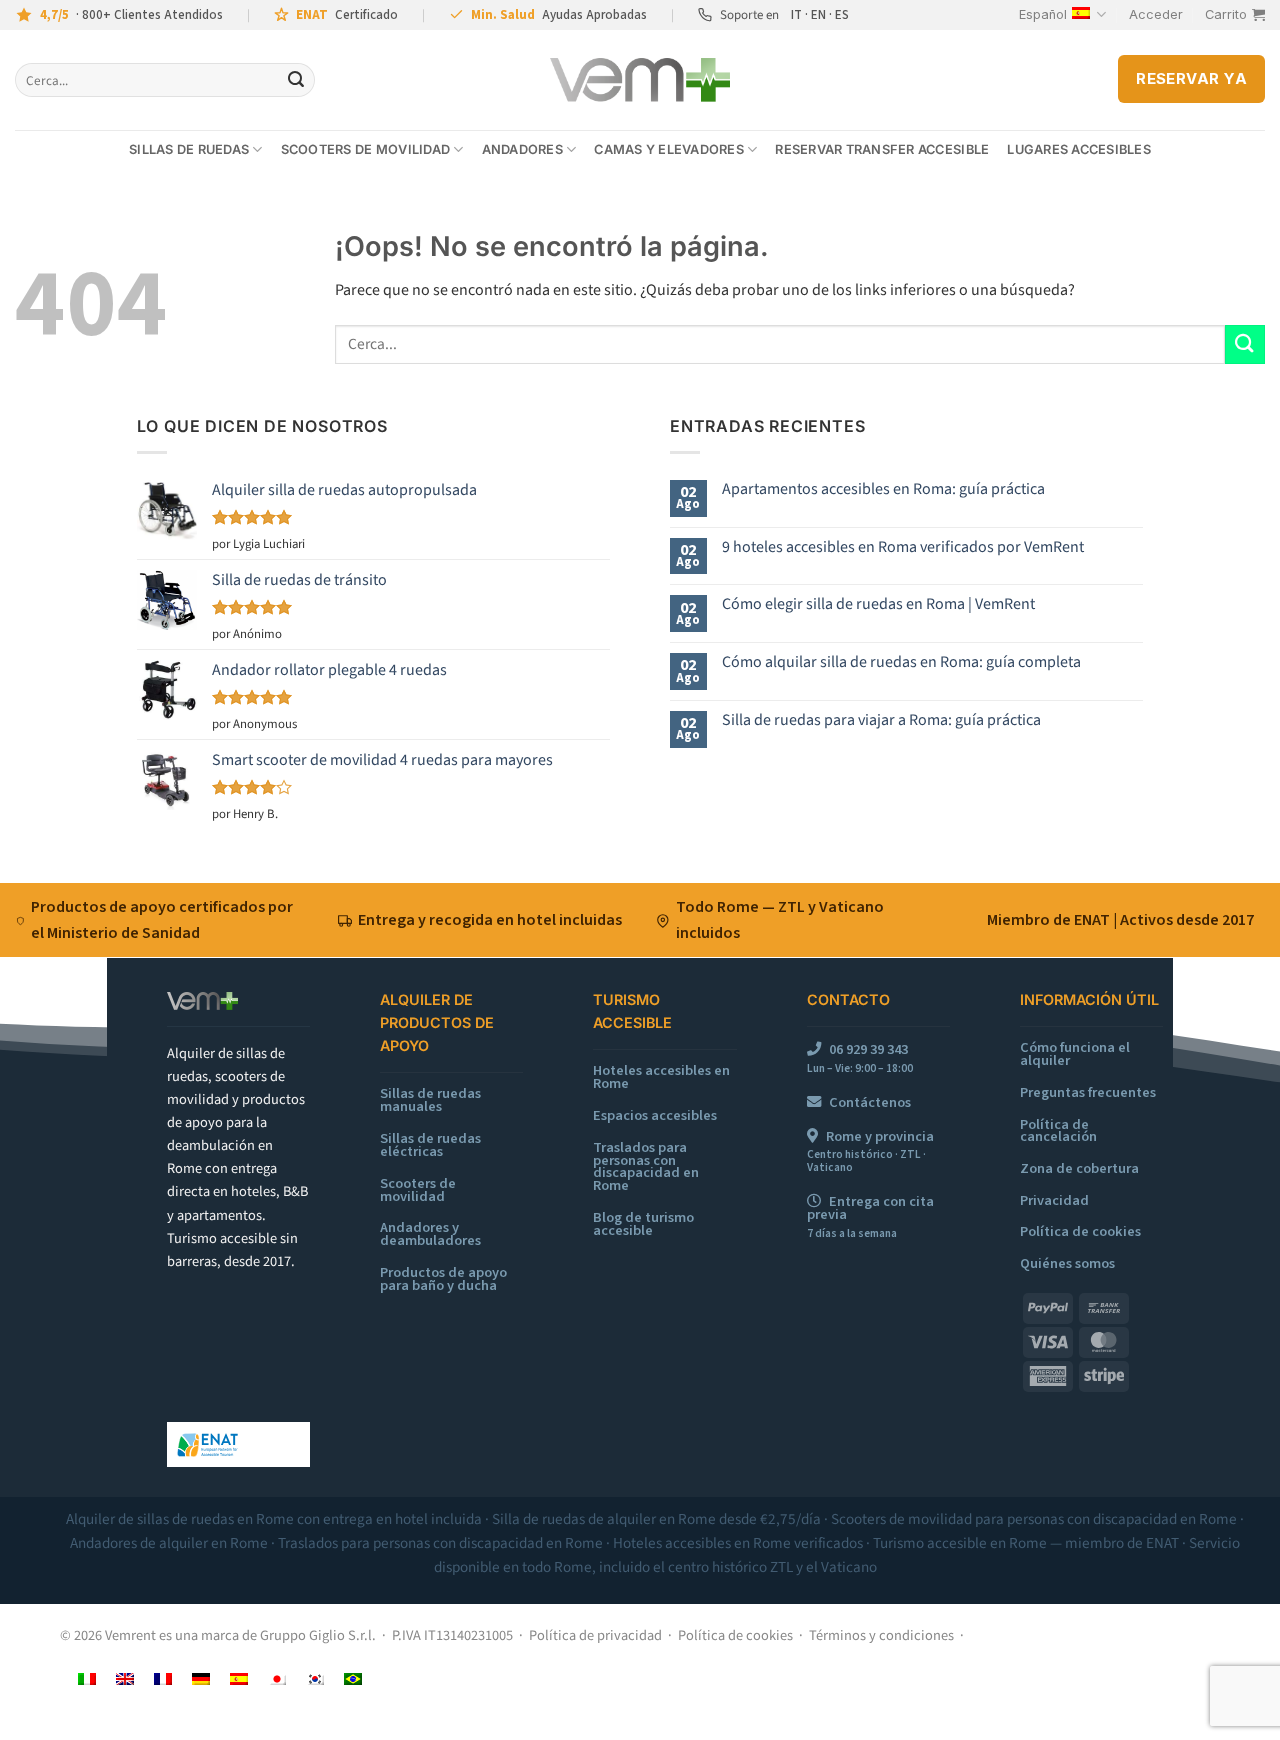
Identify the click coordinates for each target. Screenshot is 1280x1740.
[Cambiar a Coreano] (315, 1678)
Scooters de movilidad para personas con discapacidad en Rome (1034, 1519)
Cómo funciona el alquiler (1075, 1054)
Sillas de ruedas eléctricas (430, 1145)
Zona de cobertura (1079, 1168)
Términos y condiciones (881, 1635)
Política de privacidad (595, 1635)
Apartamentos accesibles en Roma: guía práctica (883, 489)
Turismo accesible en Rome (960, 1543)
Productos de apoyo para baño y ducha (443, 1279)
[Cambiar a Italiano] (87, 1678)
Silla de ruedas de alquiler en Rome (604, 1519)
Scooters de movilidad (365, 149)
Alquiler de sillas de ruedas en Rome (180, 1519)
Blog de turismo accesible (643, 1224)
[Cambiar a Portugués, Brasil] (353, 1678)
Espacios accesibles (655, 1115)
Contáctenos (870, 1102)
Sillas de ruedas (189, 149)
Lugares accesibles (1079, 149)
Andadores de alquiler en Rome (169, 1543)
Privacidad (1054, 1200)
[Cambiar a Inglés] (125, 1678)
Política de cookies (1080, 1231)
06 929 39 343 (868, 1049)
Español (1043, 14)
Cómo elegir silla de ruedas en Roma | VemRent (878, 604)
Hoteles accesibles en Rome (661, 1077)
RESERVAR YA (1191, 79)
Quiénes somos (1067, 1263)
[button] (1156, 15)
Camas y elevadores (669, 149)
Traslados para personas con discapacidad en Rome (646, 1167)
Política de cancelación (1058, 1131)
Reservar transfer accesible (882, 149)
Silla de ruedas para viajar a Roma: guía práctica (881, 720)
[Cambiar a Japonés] (277, 1678)
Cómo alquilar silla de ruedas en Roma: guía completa (901, 662)
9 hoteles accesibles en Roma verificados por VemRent (903, 547)
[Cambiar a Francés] (163, 1678)
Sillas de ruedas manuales (430, 1100)
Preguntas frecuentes (1088, 1092)
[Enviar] (296, 80)
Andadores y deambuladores (430, 1234)
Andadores (522, 149)
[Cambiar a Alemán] (201, 1678)
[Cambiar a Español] (239, 1678)
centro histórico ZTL (730, 1567)
